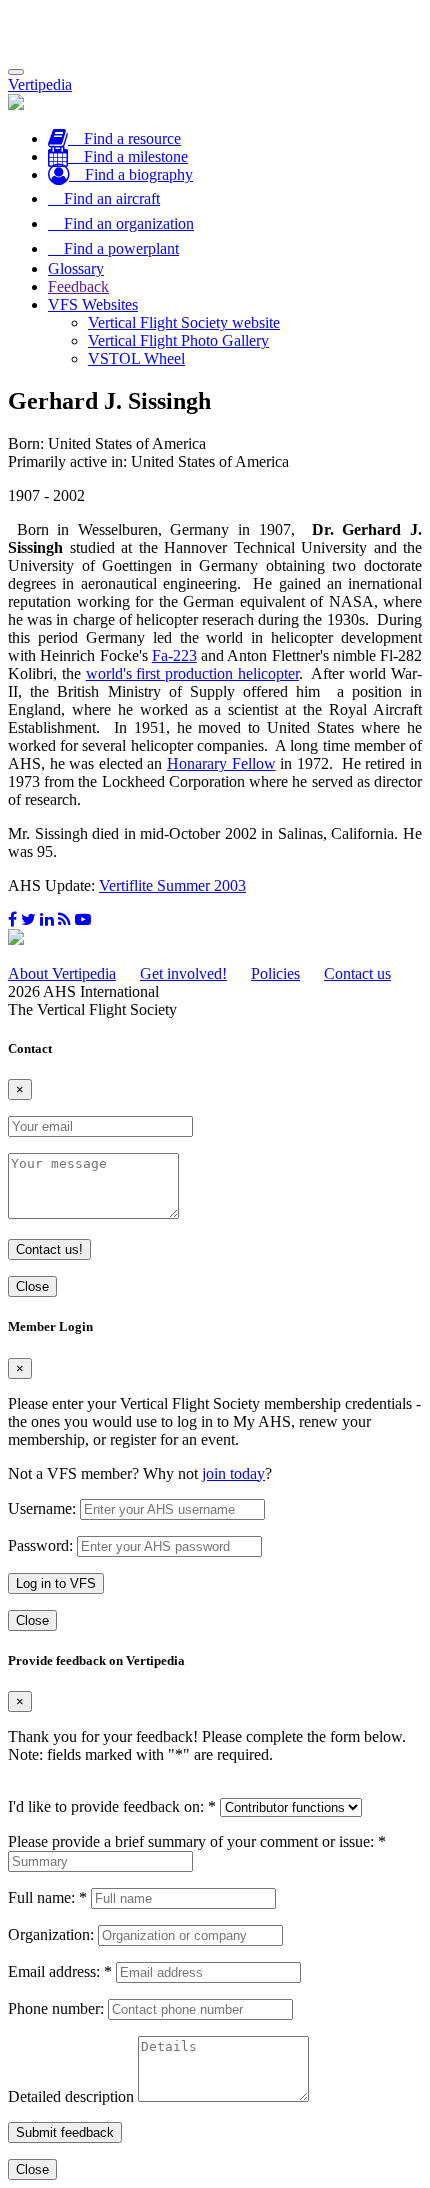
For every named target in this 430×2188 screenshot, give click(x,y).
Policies (275, 973)
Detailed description (71, 2096)
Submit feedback (65, 2132)
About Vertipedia (62, 973)
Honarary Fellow (221, 763)
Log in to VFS (56, 1583)
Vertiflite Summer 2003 (172, 885)
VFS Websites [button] (93, 304)
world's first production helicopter (192, 673)
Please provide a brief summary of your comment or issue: (197, 1841)
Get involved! (183, 973)
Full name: (47, 1897)
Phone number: (56, 2008)
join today (233, 1473)
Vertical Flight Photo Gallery (178, 340)
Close (32, 1286)
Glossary (76, 268)
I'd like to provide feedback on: (112, 1806)
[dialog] (215, 1474)
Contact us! (49, 1249)
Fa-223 (174, 655)
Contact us (357, 973)
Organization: (51, 1934)
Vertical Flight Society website (184, 322)
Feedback (78, 286)
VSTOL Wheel (136, 358)
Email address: (60, 1971)
